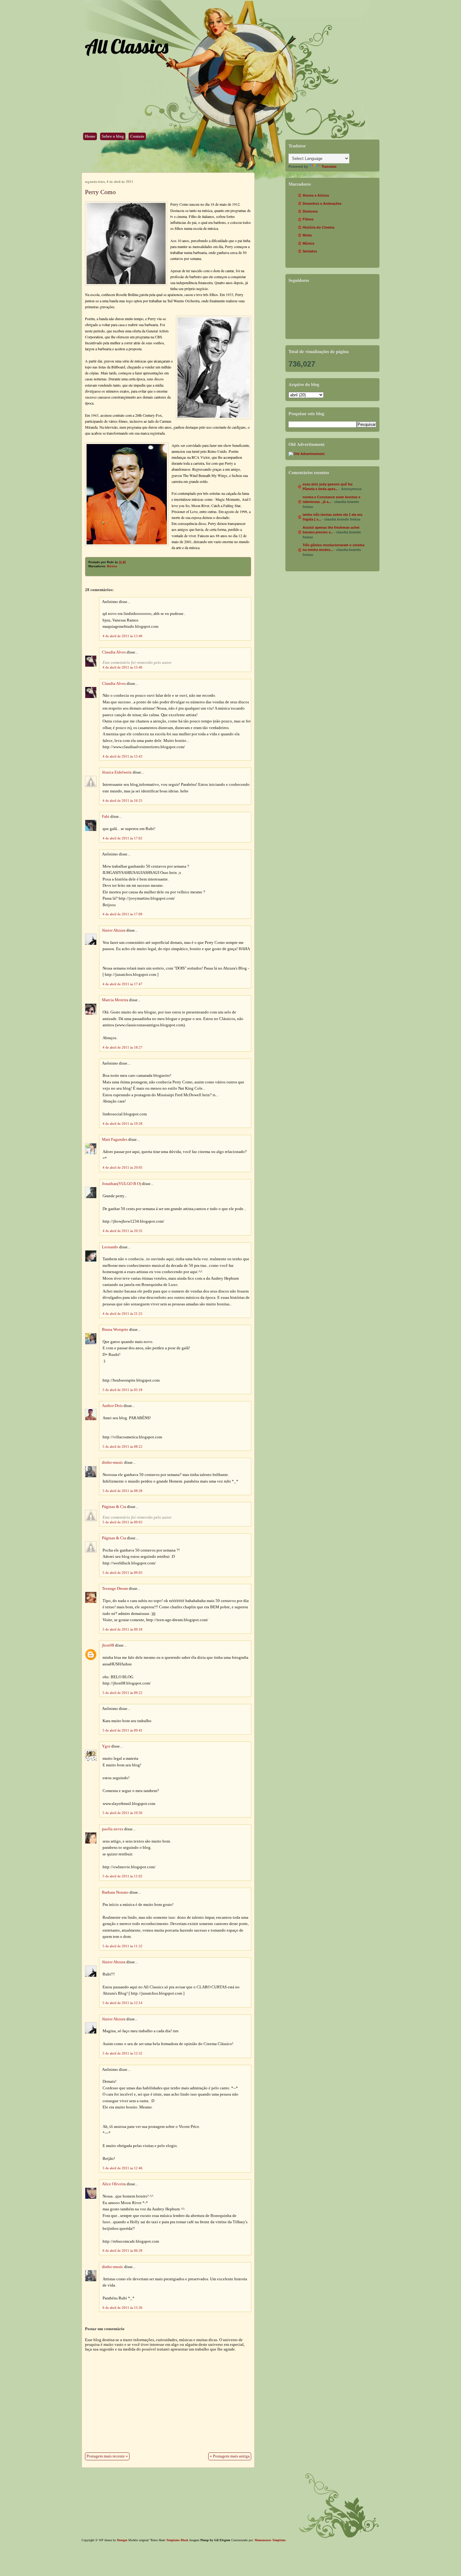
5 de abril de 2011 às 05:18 (122, 1390)
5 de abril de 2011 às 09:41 (122, 1730)
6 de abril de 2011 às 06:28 (122, 2251)
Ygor (106, 1746)
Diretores (310, 211)
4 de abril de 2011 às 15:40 (122, 667)
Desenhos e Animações (322, 204)
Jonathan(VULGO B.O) (122, 1184)
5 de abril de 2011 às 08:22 (122, 1447)
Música (112, 566)
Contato (137, 136)
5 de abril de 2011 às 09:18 (122, 1629)
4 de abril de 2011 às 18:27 (122, 1047)
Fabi (106, 817)
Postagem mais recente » (107, 2456)
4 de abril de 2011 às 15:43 (122, 756)
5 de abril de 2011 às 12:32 (122, 2053)
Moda (307, 235)
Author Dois (112, 1406)
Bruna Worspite (115, 1330)
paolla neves (113, 1829)
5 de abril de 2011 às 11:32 (122, 1946)
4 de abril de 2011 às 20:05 (122, 1167)
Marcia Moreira (115, 1000)
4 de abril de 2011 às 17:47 (122, 984)
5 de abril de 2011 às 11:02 (122, 1876)
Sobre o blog (113, 136)
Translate (329, 167)
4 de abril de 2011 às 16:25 (122, 801)
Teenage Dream (115, 1589)
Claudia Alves (114, 652)
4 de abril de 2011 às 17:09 (122, 914)
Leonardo (110, 1247)
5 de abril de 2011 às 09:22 (122, 1693)
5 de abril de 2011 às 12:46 (122, 2168)
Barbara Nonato (115, 1892)
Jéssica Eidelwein (117, 772)
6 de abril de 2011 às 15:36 (122, 2308)
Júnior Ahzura (114, 930)
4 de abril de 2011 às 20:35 (122, 1231)
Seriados (310, 251)
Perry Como (100, 192)
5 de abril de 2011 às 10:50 (122, 1813)
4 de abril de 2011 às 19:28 (122, 1124)
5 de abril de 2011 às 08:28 (122, 1491)
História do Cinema (318, 227)
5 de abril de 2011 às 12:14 (122, 2003)
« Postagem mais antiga (230, 2456)
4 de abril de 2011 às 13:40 (122, 636)
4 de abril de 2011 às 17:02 (122, 838)
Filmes (308, 219)
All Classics (126, 46)
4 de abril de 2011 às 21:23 (122, 1314)
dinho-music (113, 1463)
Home (90, 136)
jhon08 (108, 1645)
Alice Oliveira (114, 2184)
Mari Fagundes (115, 1140)
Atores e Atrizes (316, 195)
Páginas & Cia (114, 1507)
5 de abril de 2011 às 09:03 (122, 1522)
